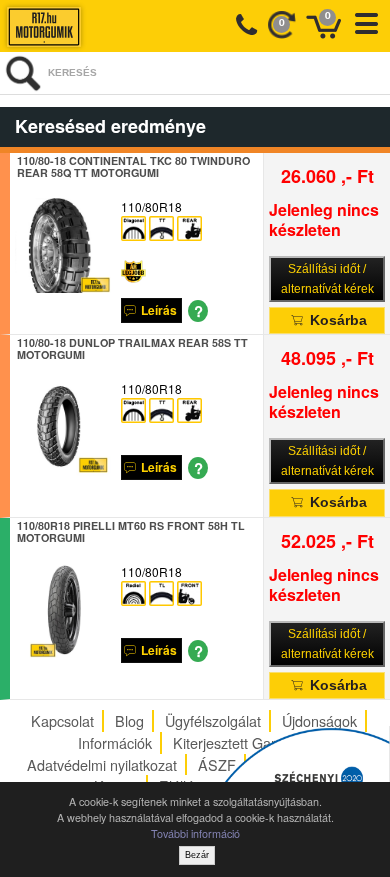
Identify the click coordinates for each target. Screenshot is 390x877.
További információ (195, 833)
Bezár (197, 855)
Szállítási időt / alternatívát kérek (327, 279)
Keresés (72, 72)
